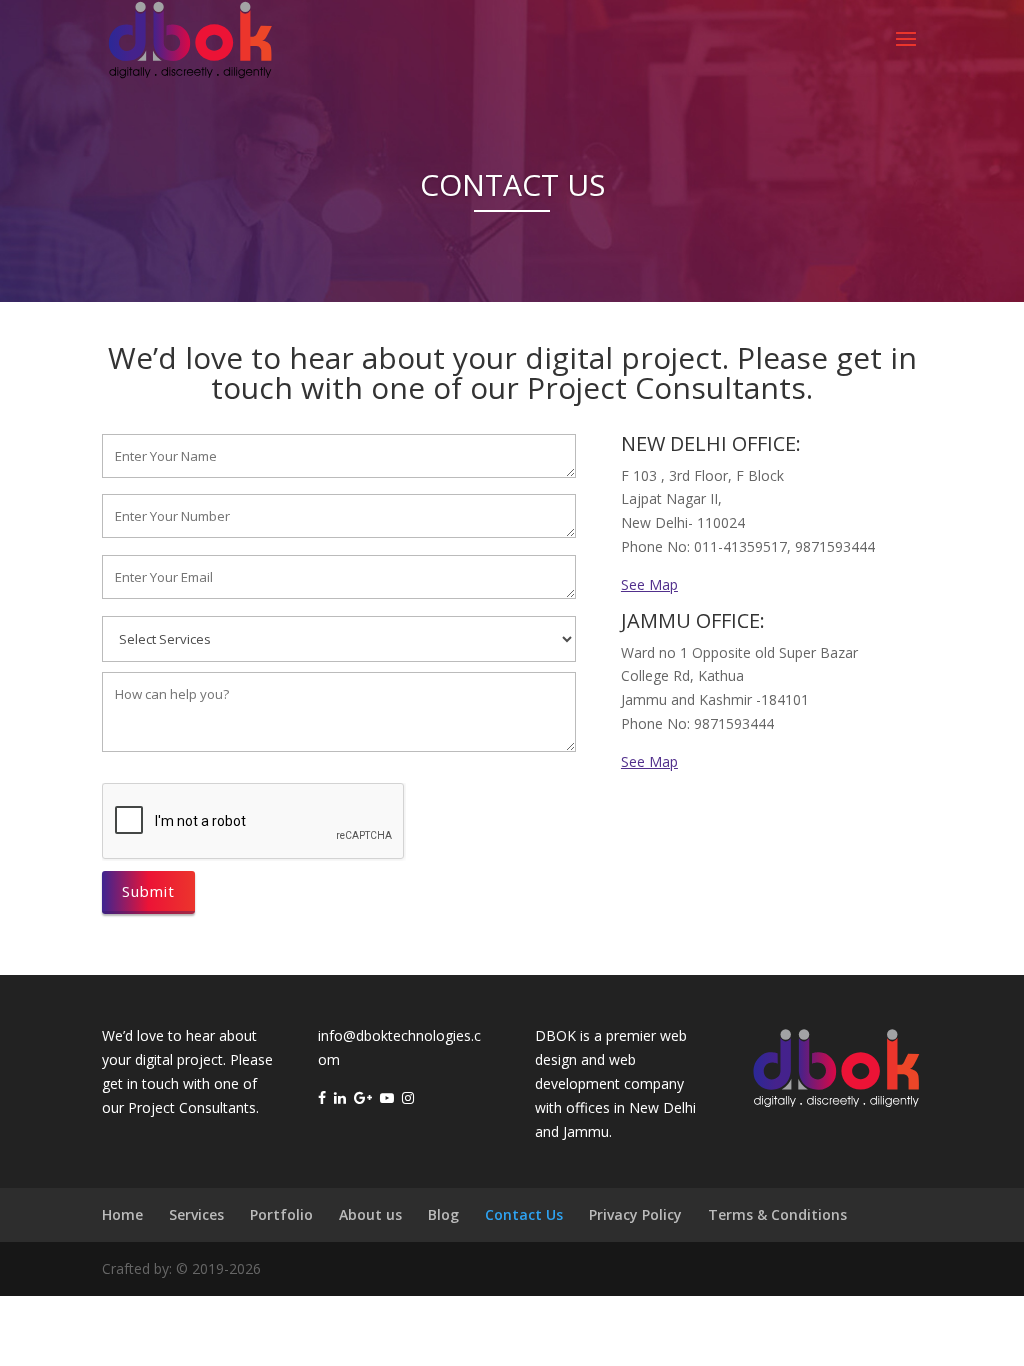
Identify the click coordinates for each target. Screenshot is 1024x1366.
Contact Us (524, 1214)
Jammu (586, 1131)
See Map (649, 584)
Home (122, 1214)
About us (370, 1214)
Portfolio (281, 1214)
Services (196, 1214)
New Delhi (662, 1107)
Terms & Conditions (777, 1214)
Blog (443, 1214)
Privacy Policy (635, 1214)
